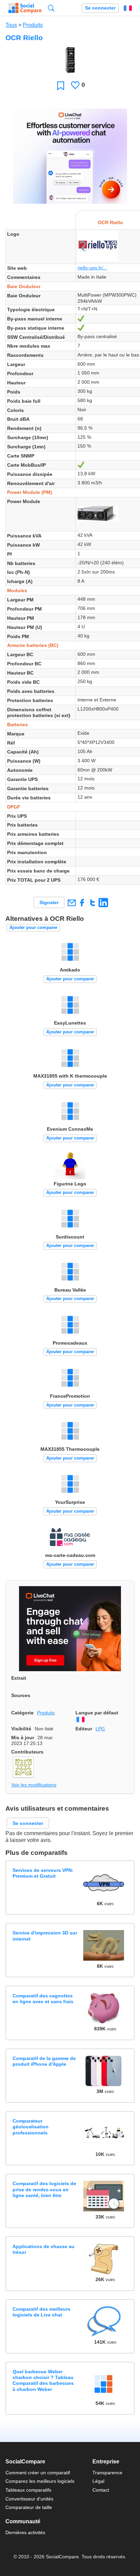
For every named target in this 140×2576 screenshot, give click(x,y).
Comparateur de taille (29, 2507)
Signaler (49, 902)
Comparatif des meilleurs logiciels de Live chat (41, 2312)
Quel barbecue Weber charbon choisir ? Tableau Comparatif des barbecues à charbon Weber (43, 2380)
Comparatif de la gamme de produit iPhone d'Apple (44, 2061)
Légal (98, 2481)
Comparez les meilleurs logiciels (40, 2481)
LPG (100, 1729)
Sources (21, 1695)
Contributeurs (27, 1752)
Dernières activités (25, 2532)
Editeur (84, 1729)
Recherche (51, 8)
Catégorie (22, 1713)
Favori (61, 86)
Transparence (107, 2473)
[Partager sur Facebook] (82, 903)
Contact (101, 2490)
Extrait (19, 1678)
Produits (33, 25)
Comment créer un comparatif (38, 2473)
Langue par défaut (97, 1713)
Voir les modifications (34, 1785)
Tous (11, 25)
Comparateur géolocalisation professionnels (31, 2127)
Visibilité (21, 1729)
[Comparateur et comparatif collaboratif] (25, 8)
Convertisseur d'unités (29, 2499)
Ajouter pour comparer (33, 927)
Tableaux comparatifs (28, 2490)
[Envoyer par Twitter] (93, 903)
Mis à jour (23, 1738)
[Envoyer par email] (72, 903)
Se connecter (100, 8)
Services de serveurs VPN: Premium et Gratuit (43, 1873)
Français (128, 8)
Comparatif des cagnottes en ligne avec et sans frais (43, 1999)
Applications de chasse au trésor (43, 2249)
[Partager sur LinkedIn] (103, 903)
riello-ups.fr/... (92, 268)
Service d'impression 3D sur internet (45, 1936)
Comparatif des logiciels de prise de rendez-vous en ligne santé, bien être (44, 2189)
